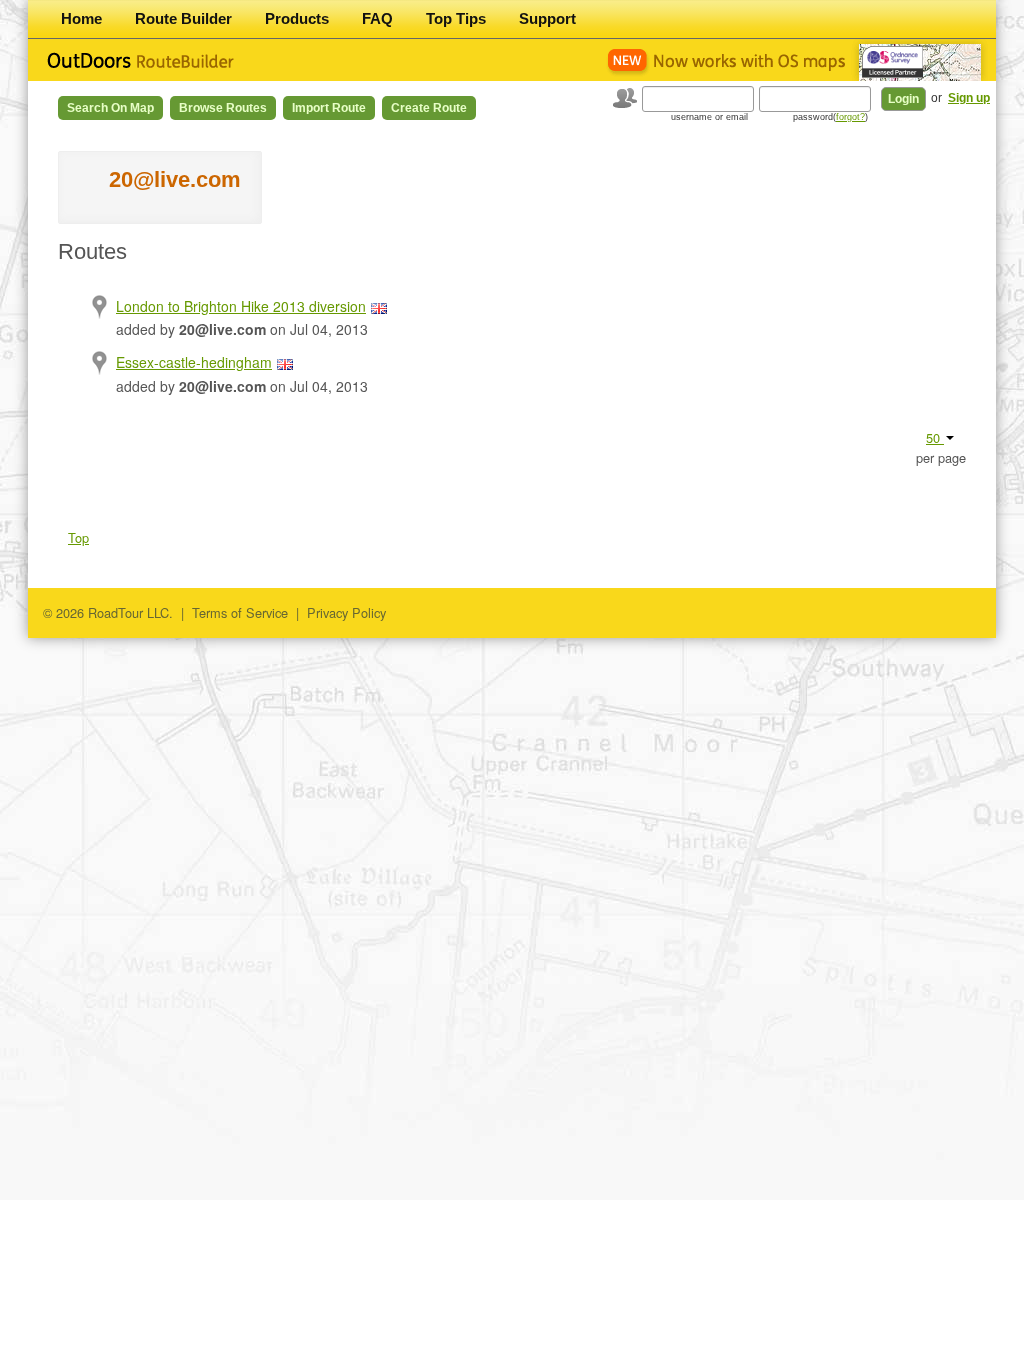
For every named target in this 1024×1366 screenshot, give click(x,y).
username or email (709, 117)
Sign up (969, 98)
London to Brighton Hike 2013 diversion (241, 306)
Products (297, 18)
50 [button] (935, 437)
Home (81, 18)
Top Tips (456, 18)
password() (830, 117)
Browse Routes (223, 108)
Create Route (429, 108)
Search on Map (110, 108)
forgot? (850, 117)
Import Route (329, 108)
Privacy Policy (346, 612)
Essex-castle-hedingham (194, 362)
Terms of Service (240, 612)
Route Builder (183, 18)
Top (78, 537)
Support (547, 18)
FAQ (377, 18)
